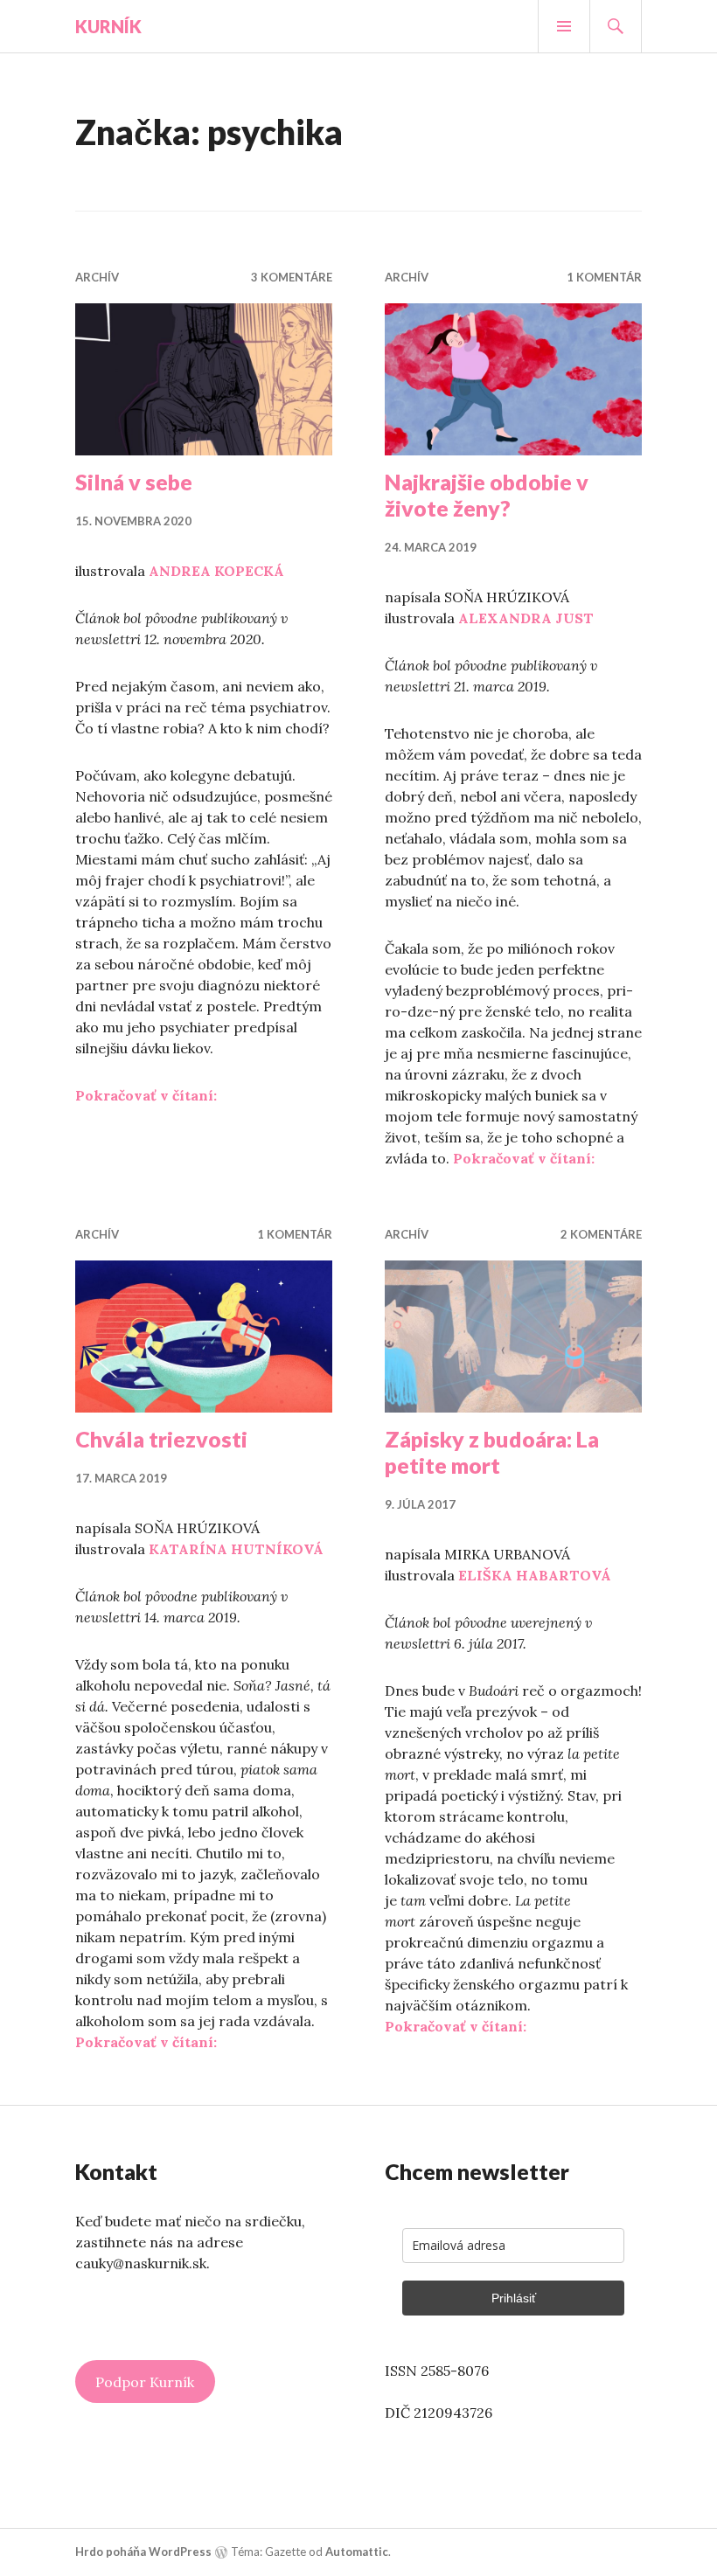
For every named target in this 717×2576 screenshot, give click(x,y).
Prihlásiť (514, 2298)
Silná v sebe (134, 482)
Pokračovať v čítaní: (146, 1095)
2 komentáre (601, 1234)
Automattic (357, 2552)
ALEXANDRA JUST (526, 618)
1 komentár (604, 277)
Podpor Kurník (145, 2382)
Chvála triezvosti (161, 1439)
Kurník (108, 26)
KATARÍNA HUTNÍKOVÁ (236, 1549)
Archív (97, 277)
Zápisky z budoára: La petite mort (492, 1452)
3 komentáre (292, 277)
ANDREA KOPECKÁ (216, 571)
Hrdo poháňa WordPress (143, 2552)
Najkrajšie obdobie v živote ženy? (487, 495)
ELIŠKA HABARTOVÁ (535, 1575)
